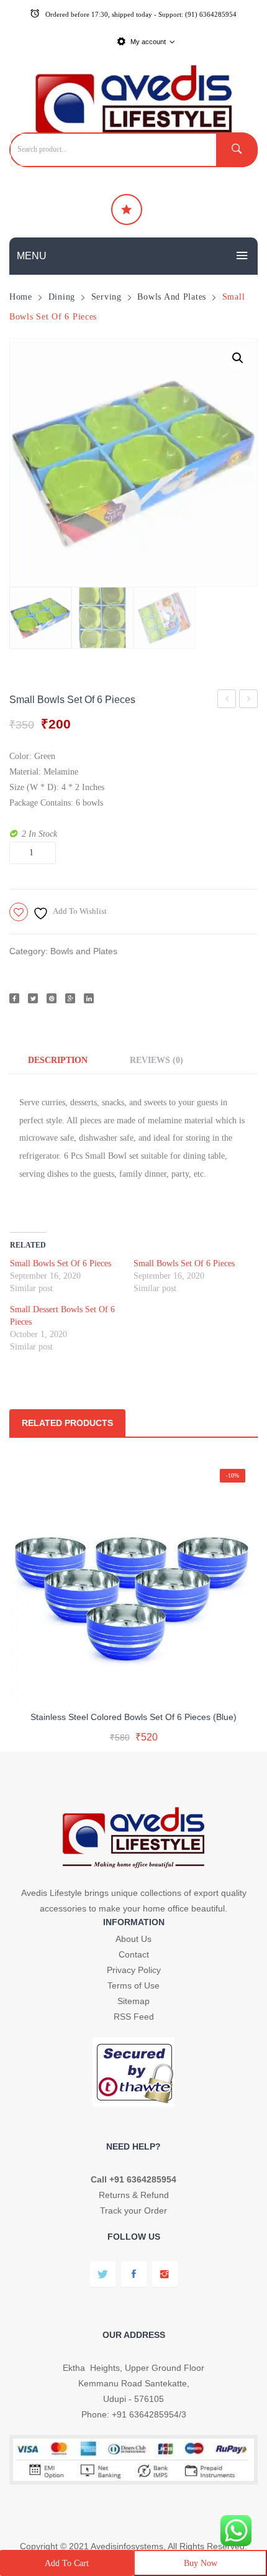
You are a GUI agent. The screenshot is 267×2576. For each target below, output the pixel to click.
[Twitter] (33, 998)
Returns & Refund (134, 2195)
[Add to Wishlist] (131, 1685)
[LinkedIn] (89, 998)
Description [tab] (58, 1060)
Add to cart (67, 2563)
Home (21, 297)
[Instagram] (165, 2274)
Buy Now (201, 2563)
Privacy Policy (134, 1970)
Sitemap (133, 2001)
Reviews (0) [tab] (156, 1060)
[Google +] (70, 998)
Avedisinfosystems (127, 2546)
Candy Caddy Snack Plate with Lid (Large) (227, 701)
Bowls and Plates (172, 297)
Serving (106, 297)
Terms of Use (133, 1985)
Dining (62, 297)
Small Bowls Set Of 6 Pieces (249, 701)
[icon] (127, 209)
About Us (133, 1939)
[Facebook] (14, 998)
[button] (238, 358)
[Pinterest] (52, 998)
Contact (134, 1954)
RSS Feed (134, 2017)
